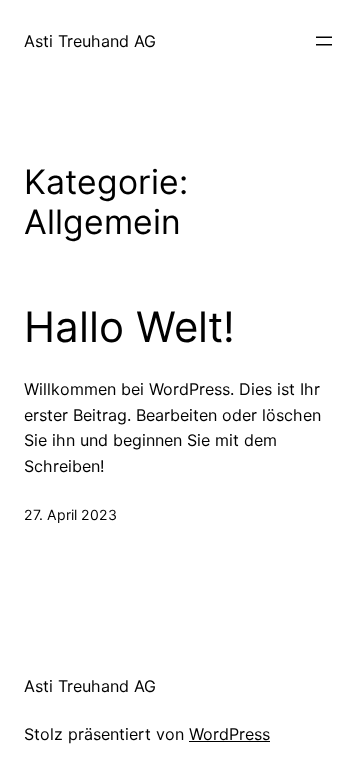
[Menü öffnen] (324, 41)
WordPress (229, 734)
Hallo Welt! (129, 327)
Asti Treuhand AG (90, 41)
